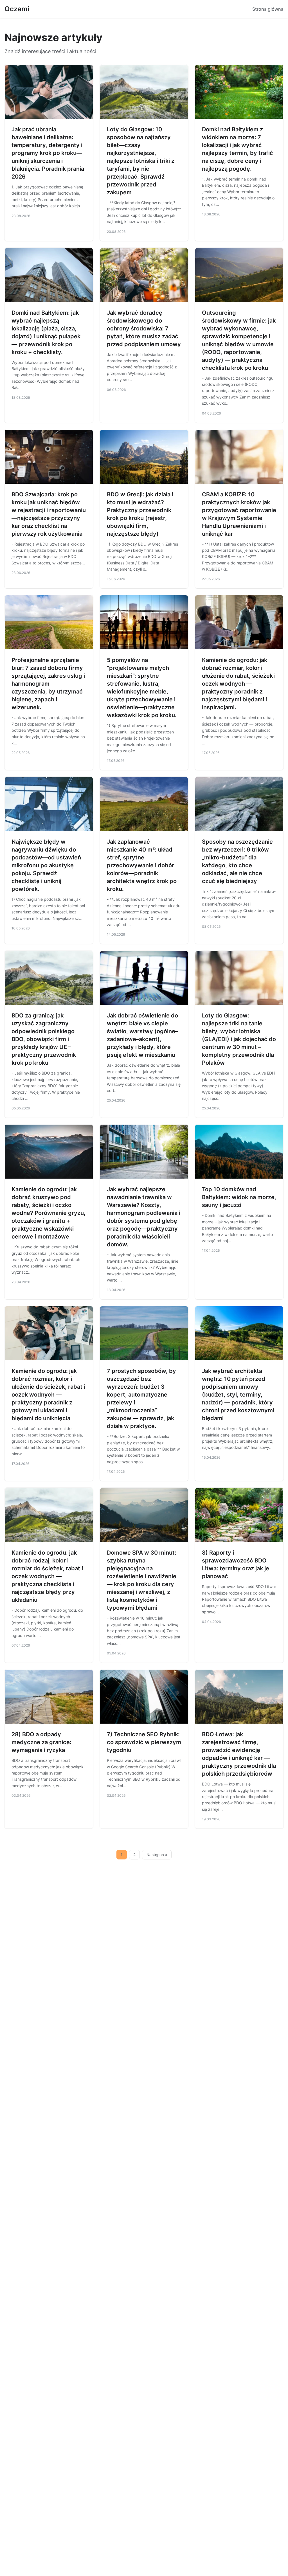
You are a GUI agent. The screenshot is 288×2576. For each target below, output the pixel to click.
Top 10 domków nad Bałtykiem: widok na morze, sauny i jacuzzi (239, 1197)
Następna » (157, 1855)
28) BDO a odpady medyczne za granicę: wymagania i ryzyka (41, 1742)
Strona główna (268, 9)
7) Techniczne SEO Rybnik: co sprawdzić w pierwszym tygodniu (144, 1742)
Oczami (17, 9)
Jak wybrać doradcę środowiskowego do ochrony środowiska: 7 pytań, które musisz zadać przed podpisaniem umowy (144, 328)
